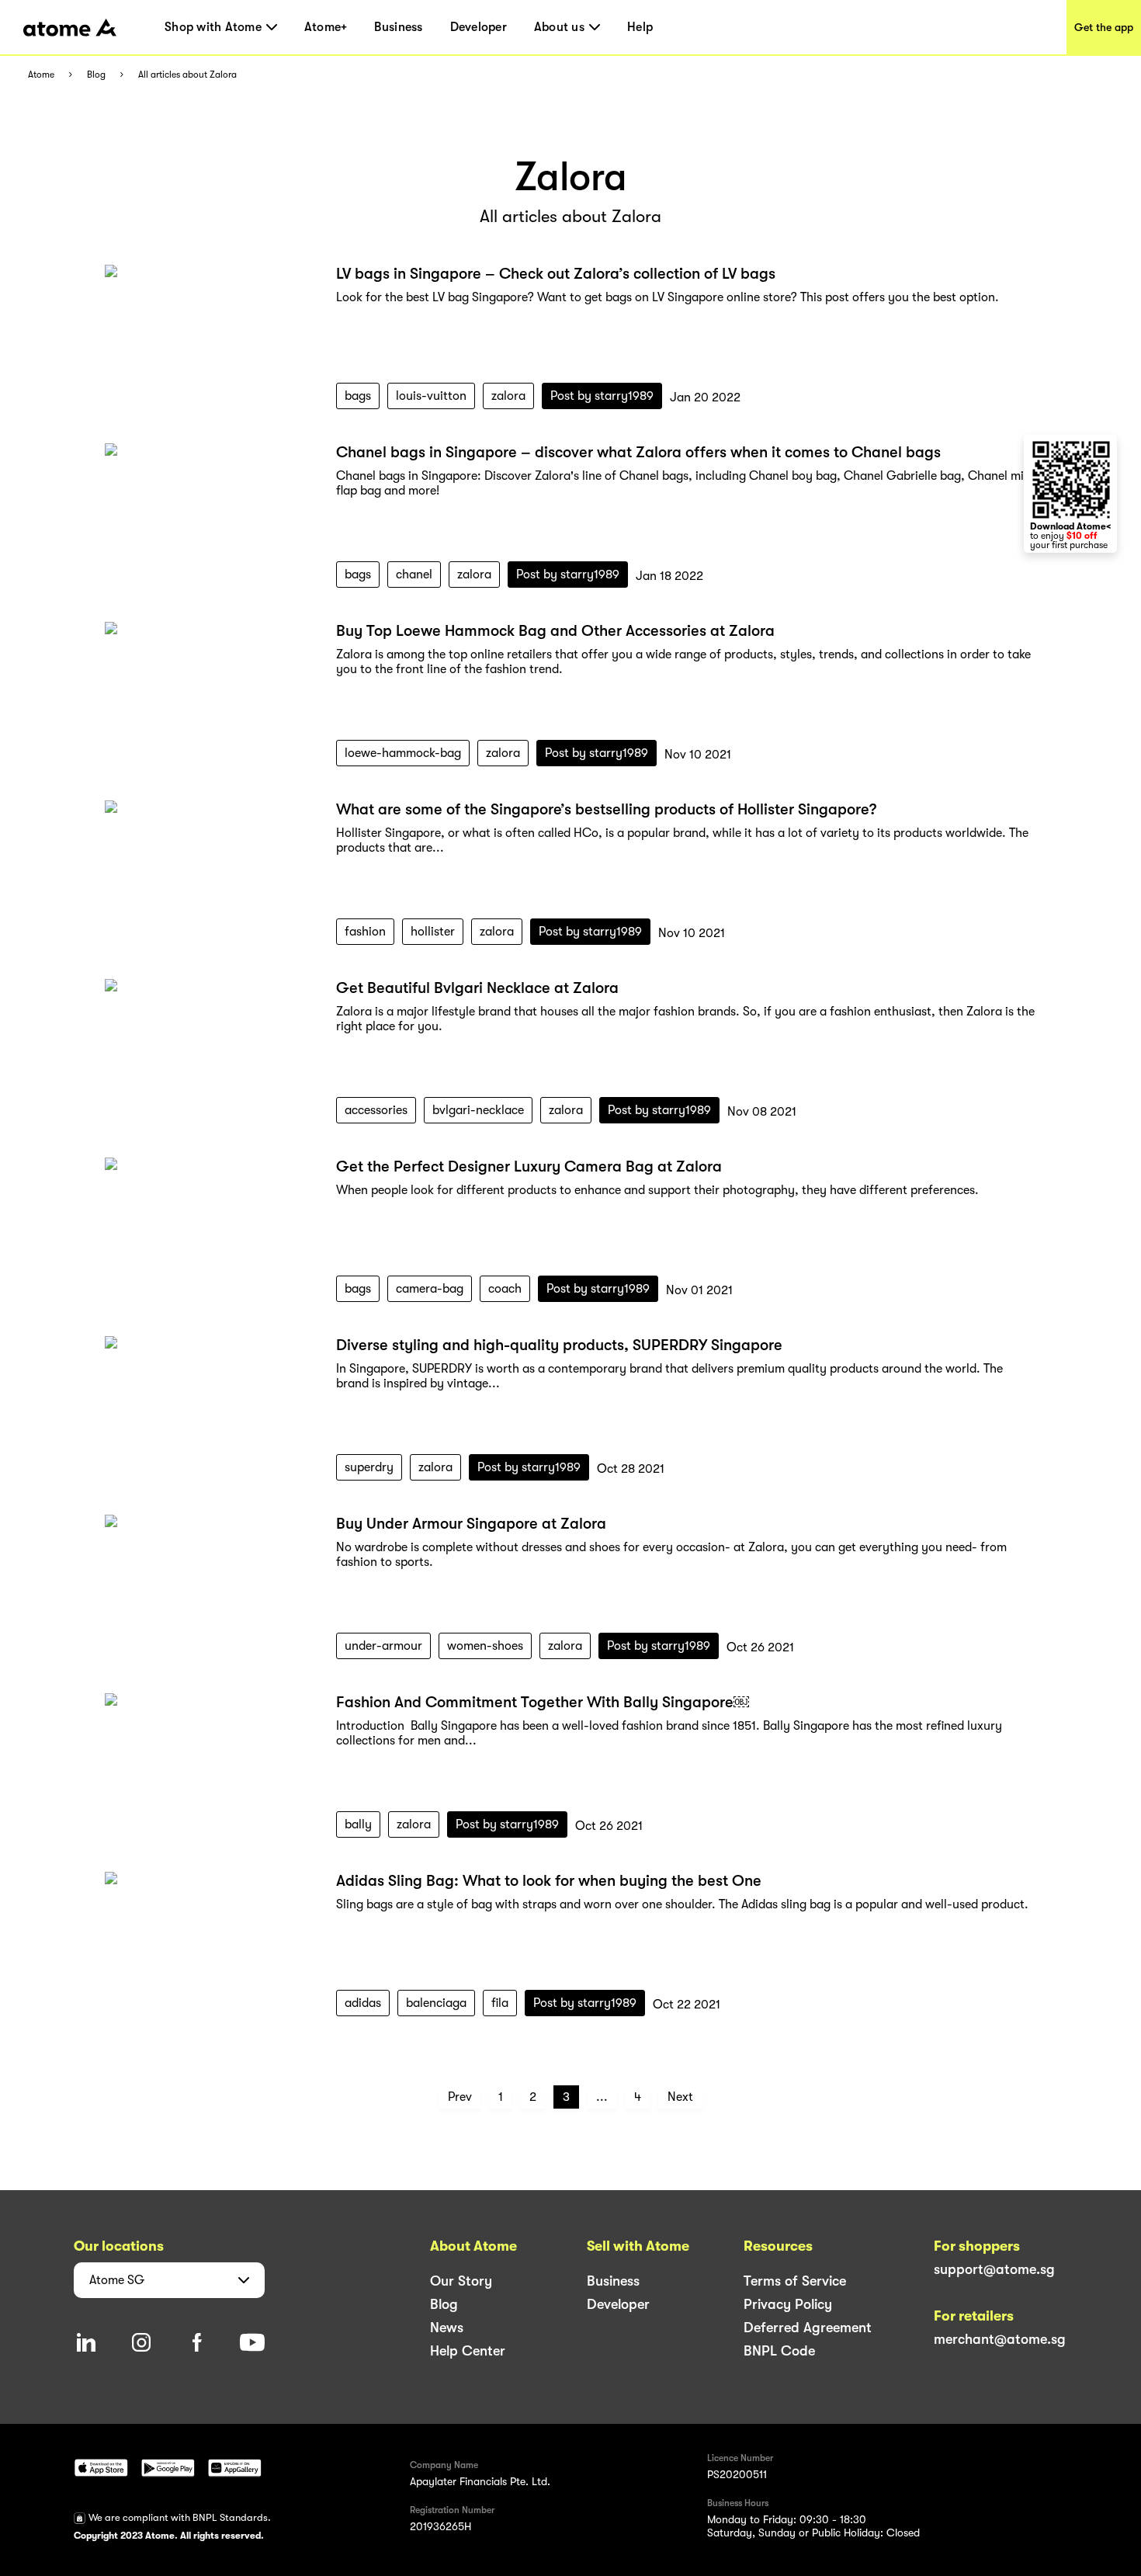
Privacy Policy (788, 2304)
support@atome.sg (994, 2269)
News (447, 2328)
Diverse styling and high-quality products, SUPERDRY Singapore (559, 1345)
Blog (96, 75)
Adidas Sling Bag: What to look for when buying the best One (549, 1881)
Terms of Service (795, 2281)
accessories (376, 1110)
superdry (369, 1467)
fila (500, 2003)
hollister (433, 932)
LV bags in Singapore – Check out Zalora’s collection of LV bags (556, 274)
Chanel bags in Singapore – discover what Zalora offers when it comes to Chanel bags (638, 452)
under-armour (383, 1646)
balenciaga (436, 2003)
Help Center (468, 2351)
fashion (365, 932)
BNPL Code (779, 2351)
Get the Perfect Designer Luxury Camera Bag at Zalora (529, 1166)
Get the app (1104, 27)
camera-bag (430, 1289)
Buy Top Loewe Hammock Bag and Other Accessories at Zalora (555, 631)
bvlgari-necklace (478, 1110)
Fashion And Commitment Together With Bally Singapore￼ (543, 1702)
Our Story (461, 2281)
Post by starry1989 (602, 396)
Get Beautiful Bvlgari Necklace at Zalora (477, 988)
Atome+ (326, 27)
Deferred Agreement (808, 2328)
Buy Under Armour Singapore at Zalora (471, 1524)
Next (680, 2097)
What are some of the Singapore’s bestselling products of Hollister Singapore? (606, 809)
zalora (508, 396)
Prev (460, 2097)
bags (358, 396)
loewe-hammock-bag (403, 753)
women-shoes (485, 1646)
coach (505, 1289)
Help (640, 27)
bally (358, 1824)
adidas (363, 2003)
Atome (41, 75)
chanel (414, 575)
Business (398, 27)
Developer (479, 27)
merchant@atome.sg (1000, 2339)
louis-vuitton (431, 396)
